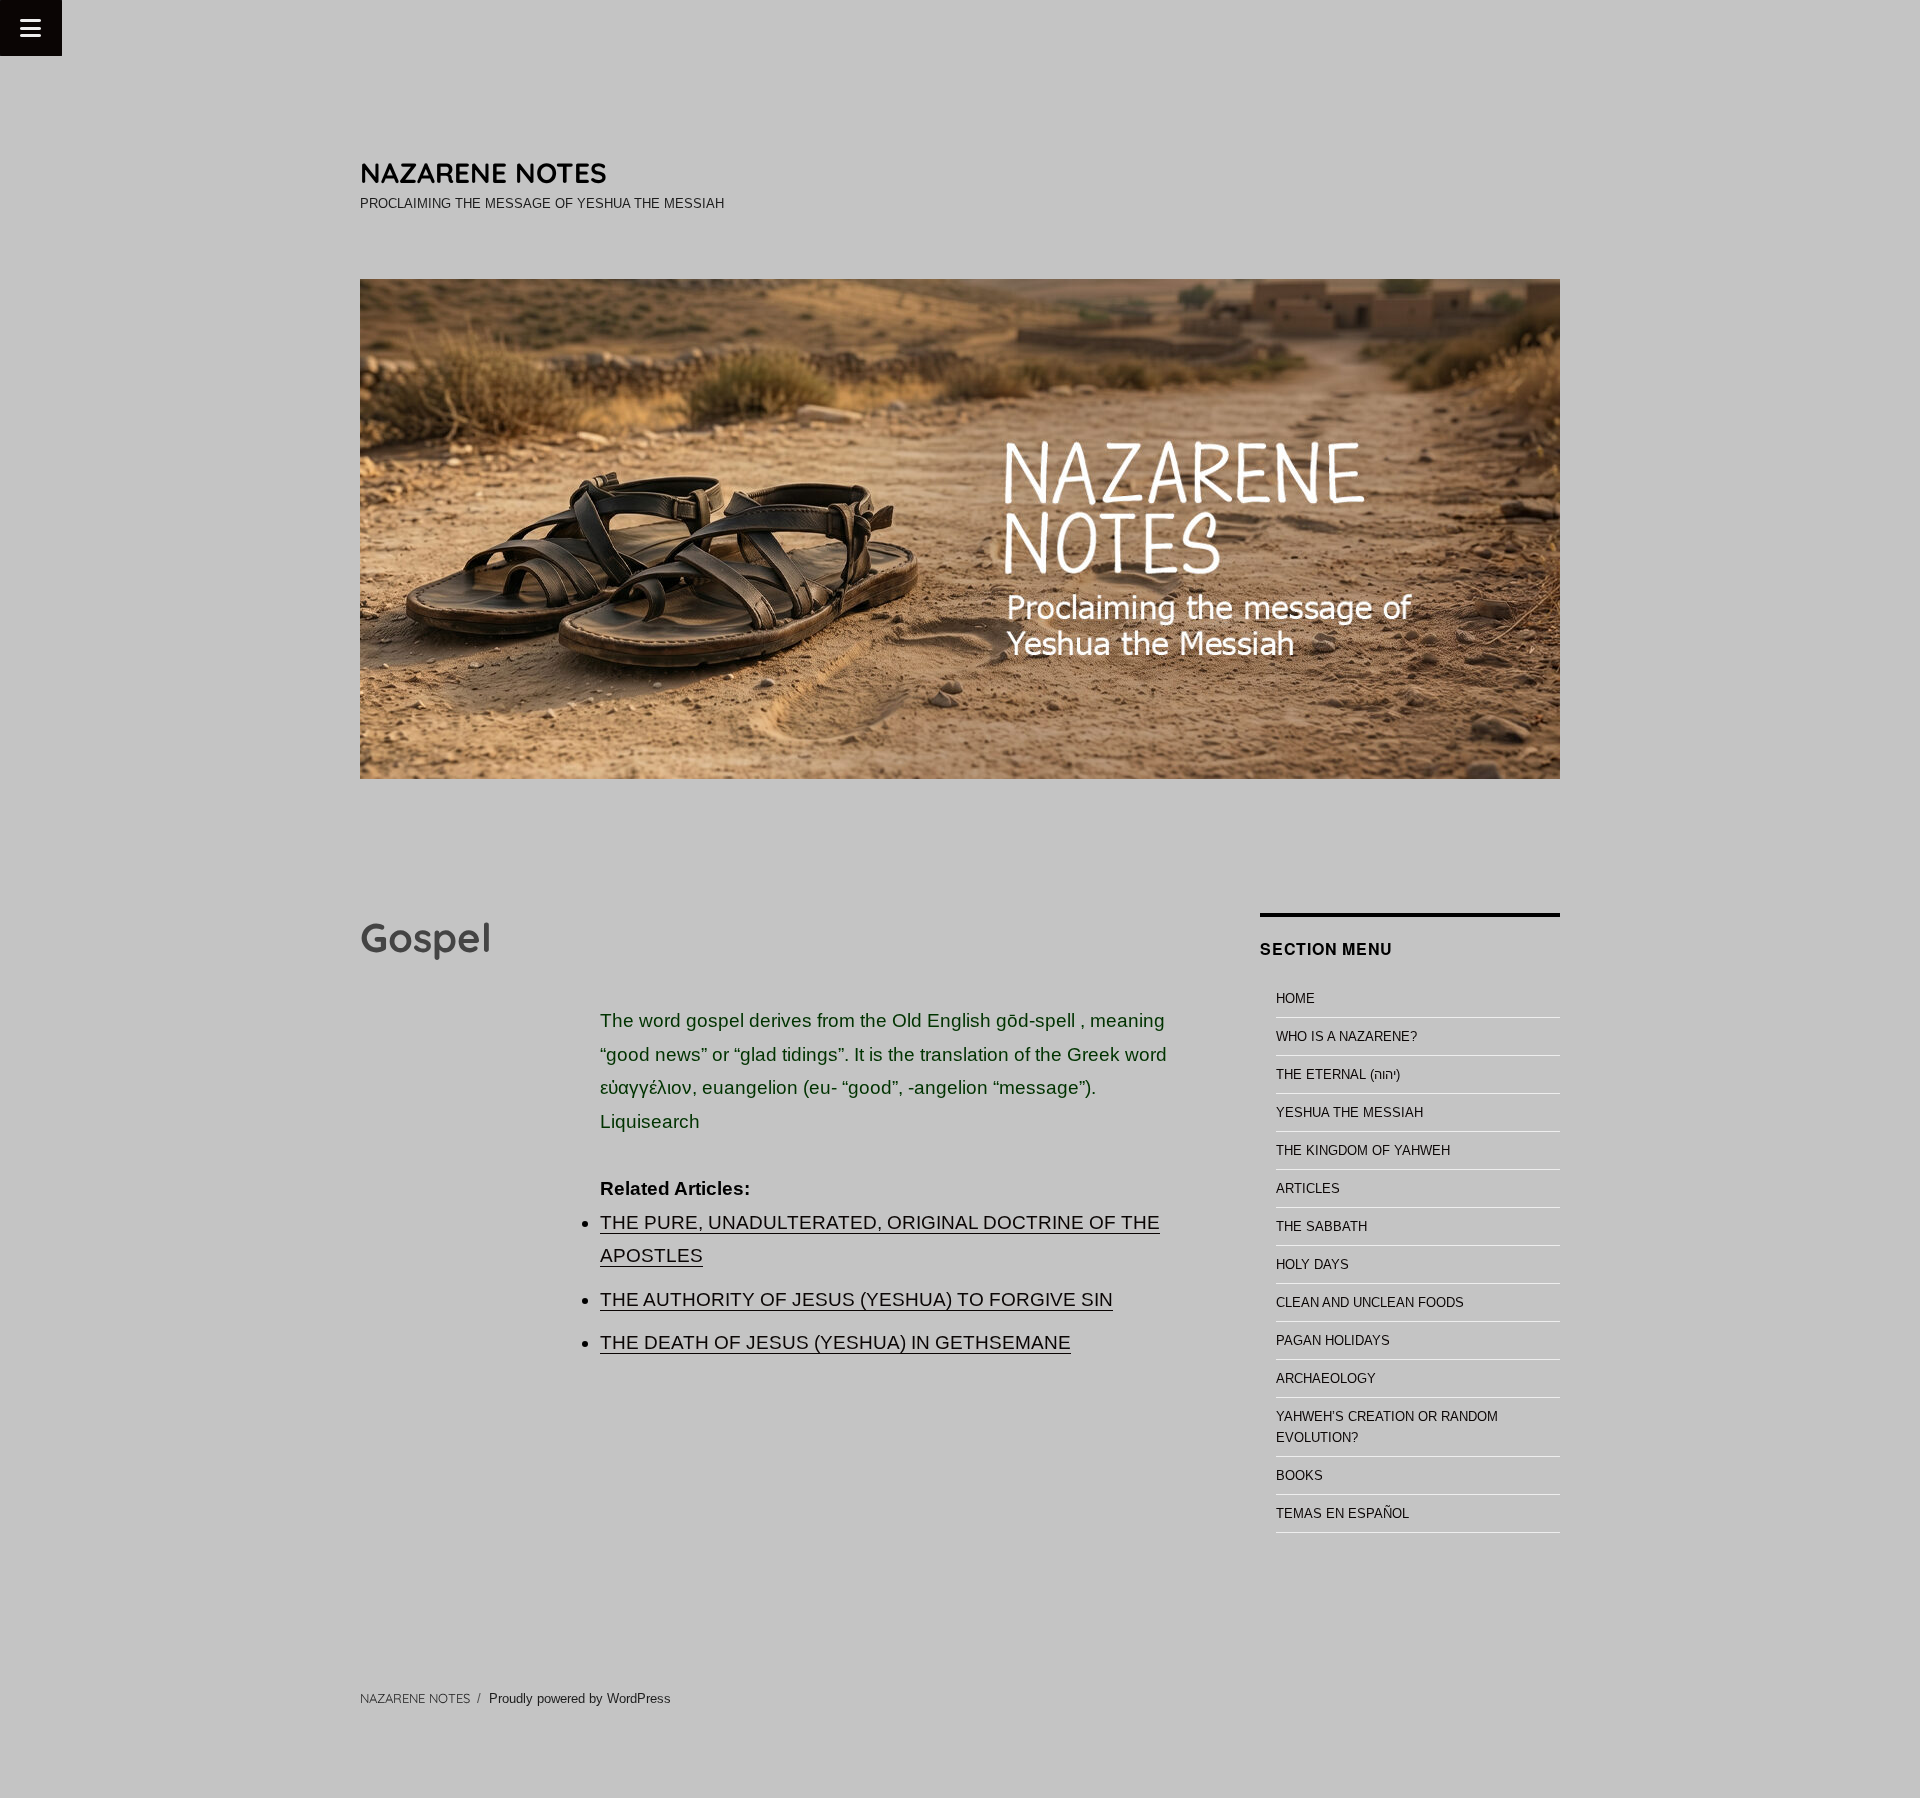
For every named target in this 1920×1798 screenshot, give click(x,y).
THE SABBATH (1321, 1226)
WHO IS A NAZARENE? (1346, 1036)
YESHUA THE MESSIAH (1349, 1112)
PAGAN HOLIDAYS (1333, 1340)
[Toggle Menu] (31, 28)
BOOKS (1299, 1475)
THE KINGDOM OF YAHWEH (1363, 1150)
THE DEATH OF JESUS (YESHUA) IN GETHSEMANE (835, 1342)
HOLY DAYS (1312, 1264)
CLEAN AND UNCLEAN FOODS (1370, 1302)
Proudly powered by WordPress (580, 1698)
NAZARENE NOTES (483, 172)
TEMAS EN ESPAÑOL (1342, 1513)
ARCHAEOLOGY (1326, 1378)
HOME (1295, 998)
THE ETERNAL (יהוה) (1338, 1074)
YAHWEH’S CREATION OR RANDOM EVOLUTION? (1387, 1427)
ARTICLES (1308, 1188)
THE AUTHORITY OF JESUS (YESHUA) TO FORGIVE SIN (856, 1299)
